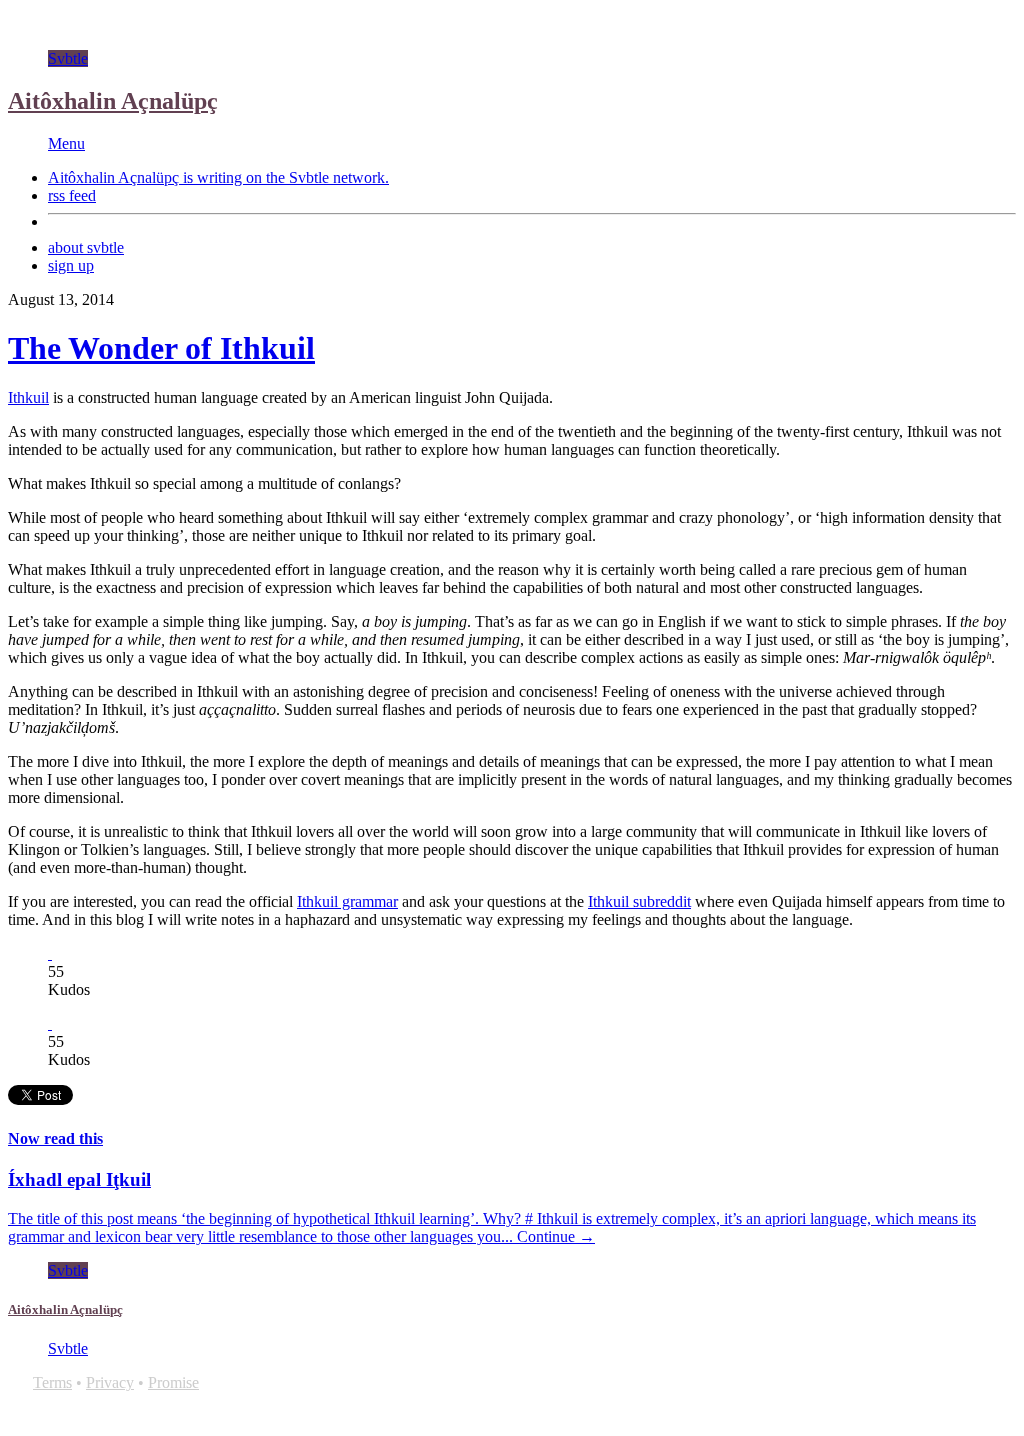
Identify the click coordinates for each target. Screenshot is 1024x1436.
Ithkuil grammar (347, 901)
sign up (71, 265)
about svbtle (86, 247)
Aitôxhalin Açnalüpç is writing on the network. (218, 177)
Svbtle (68, 58)
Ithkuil (28, 397)
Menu (66, 143)
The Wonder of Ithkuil (161, 348)
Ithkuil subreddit (639, 901)
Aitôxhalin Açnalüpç (113, 101)
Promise (173, 1382)
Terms (52, 1382)
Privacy (110, 1382)
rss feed (72, 195)
